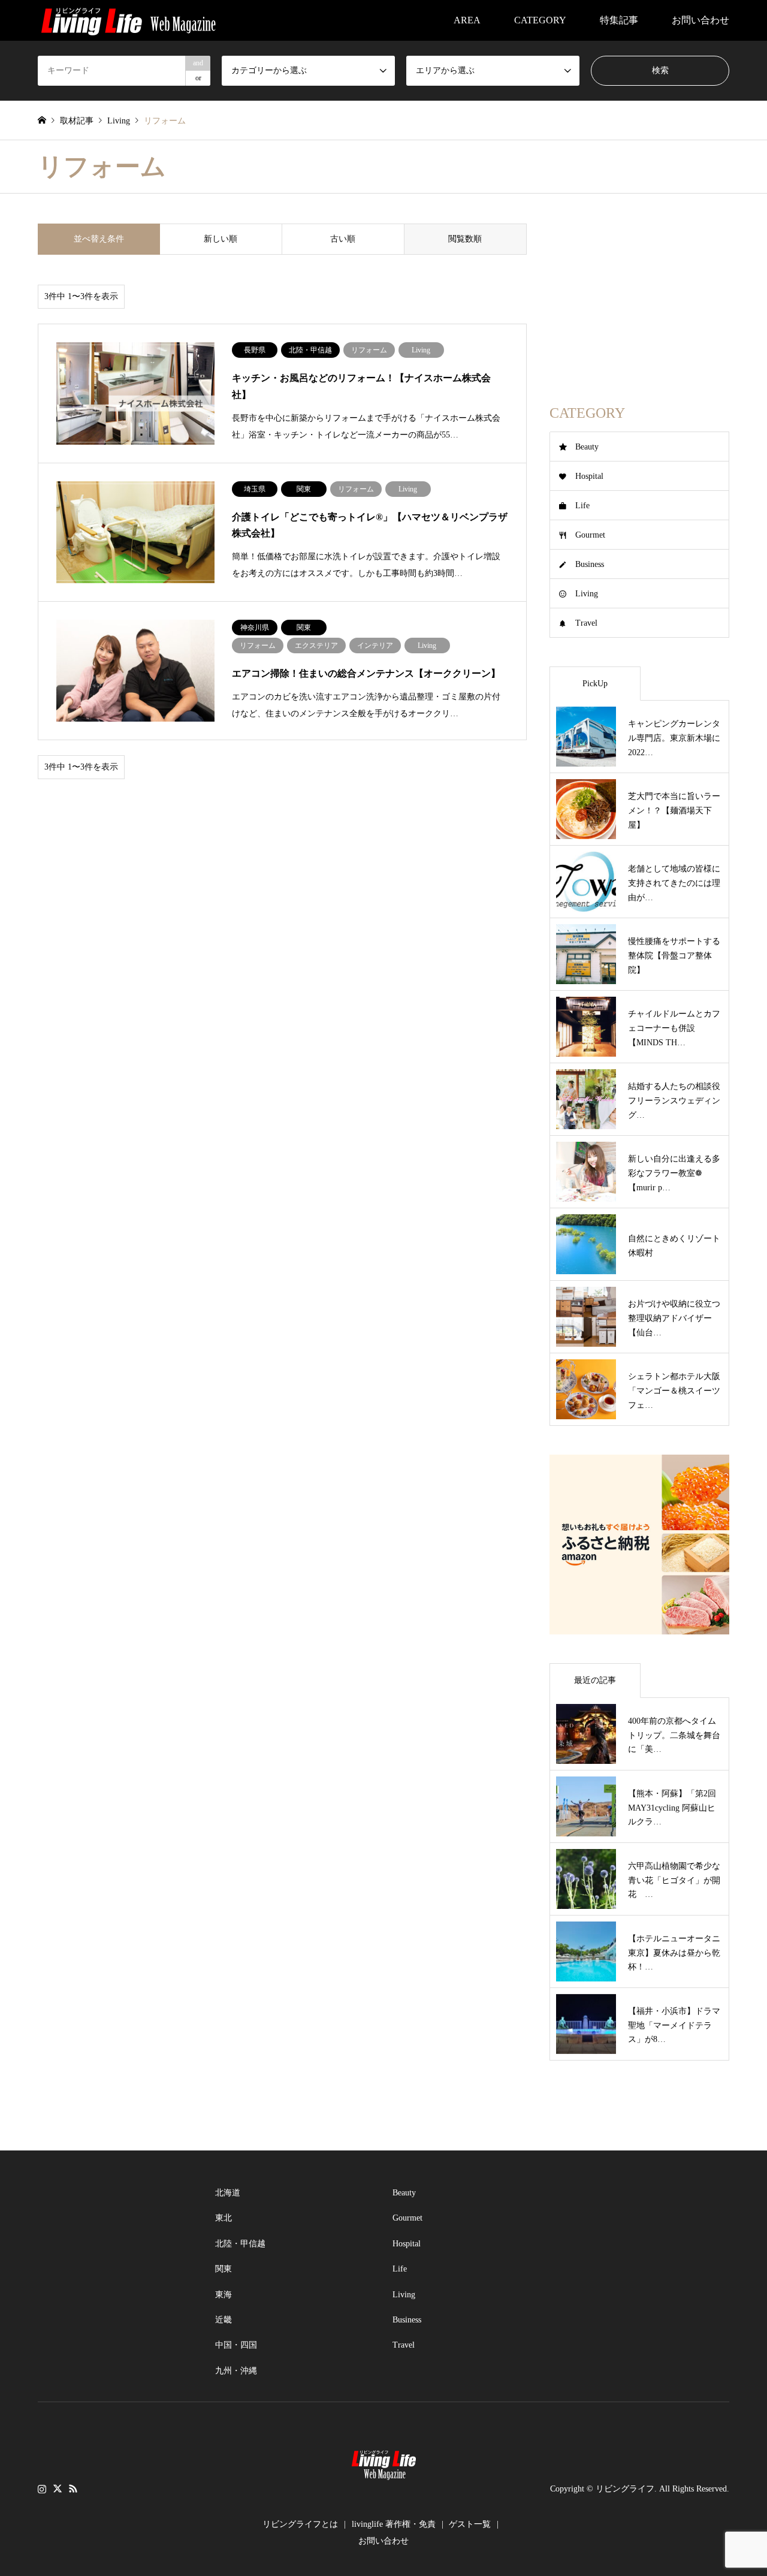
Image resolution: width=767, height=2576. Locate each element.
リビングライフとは (300, 2524)
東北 (224, 2218)
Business (590, 564)
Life (582, 506)
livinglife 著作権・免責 (394, 2524)
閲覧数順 (465, 239)
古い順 (343, 239)
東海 (224, 2295)
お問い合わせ (700, 20)
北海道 (228, 2193)
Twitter (58, 2488)
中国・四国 (236, 2345)
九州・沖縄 (236, 2371)
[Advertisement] (639, 298)
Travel (586, 623)
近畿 (224, 2320)
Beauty (587, 447)
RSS (73, 2488)
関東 (224, 2269)
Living (587, 594)
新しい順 (221, 239)
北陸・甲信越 (240, 2244)
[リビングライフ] (128, 20)
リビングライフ (625, 2489)
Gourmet (590, 535)
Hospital (589, 476)
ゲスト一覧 (470, 2524)
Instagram (42, 2488)
